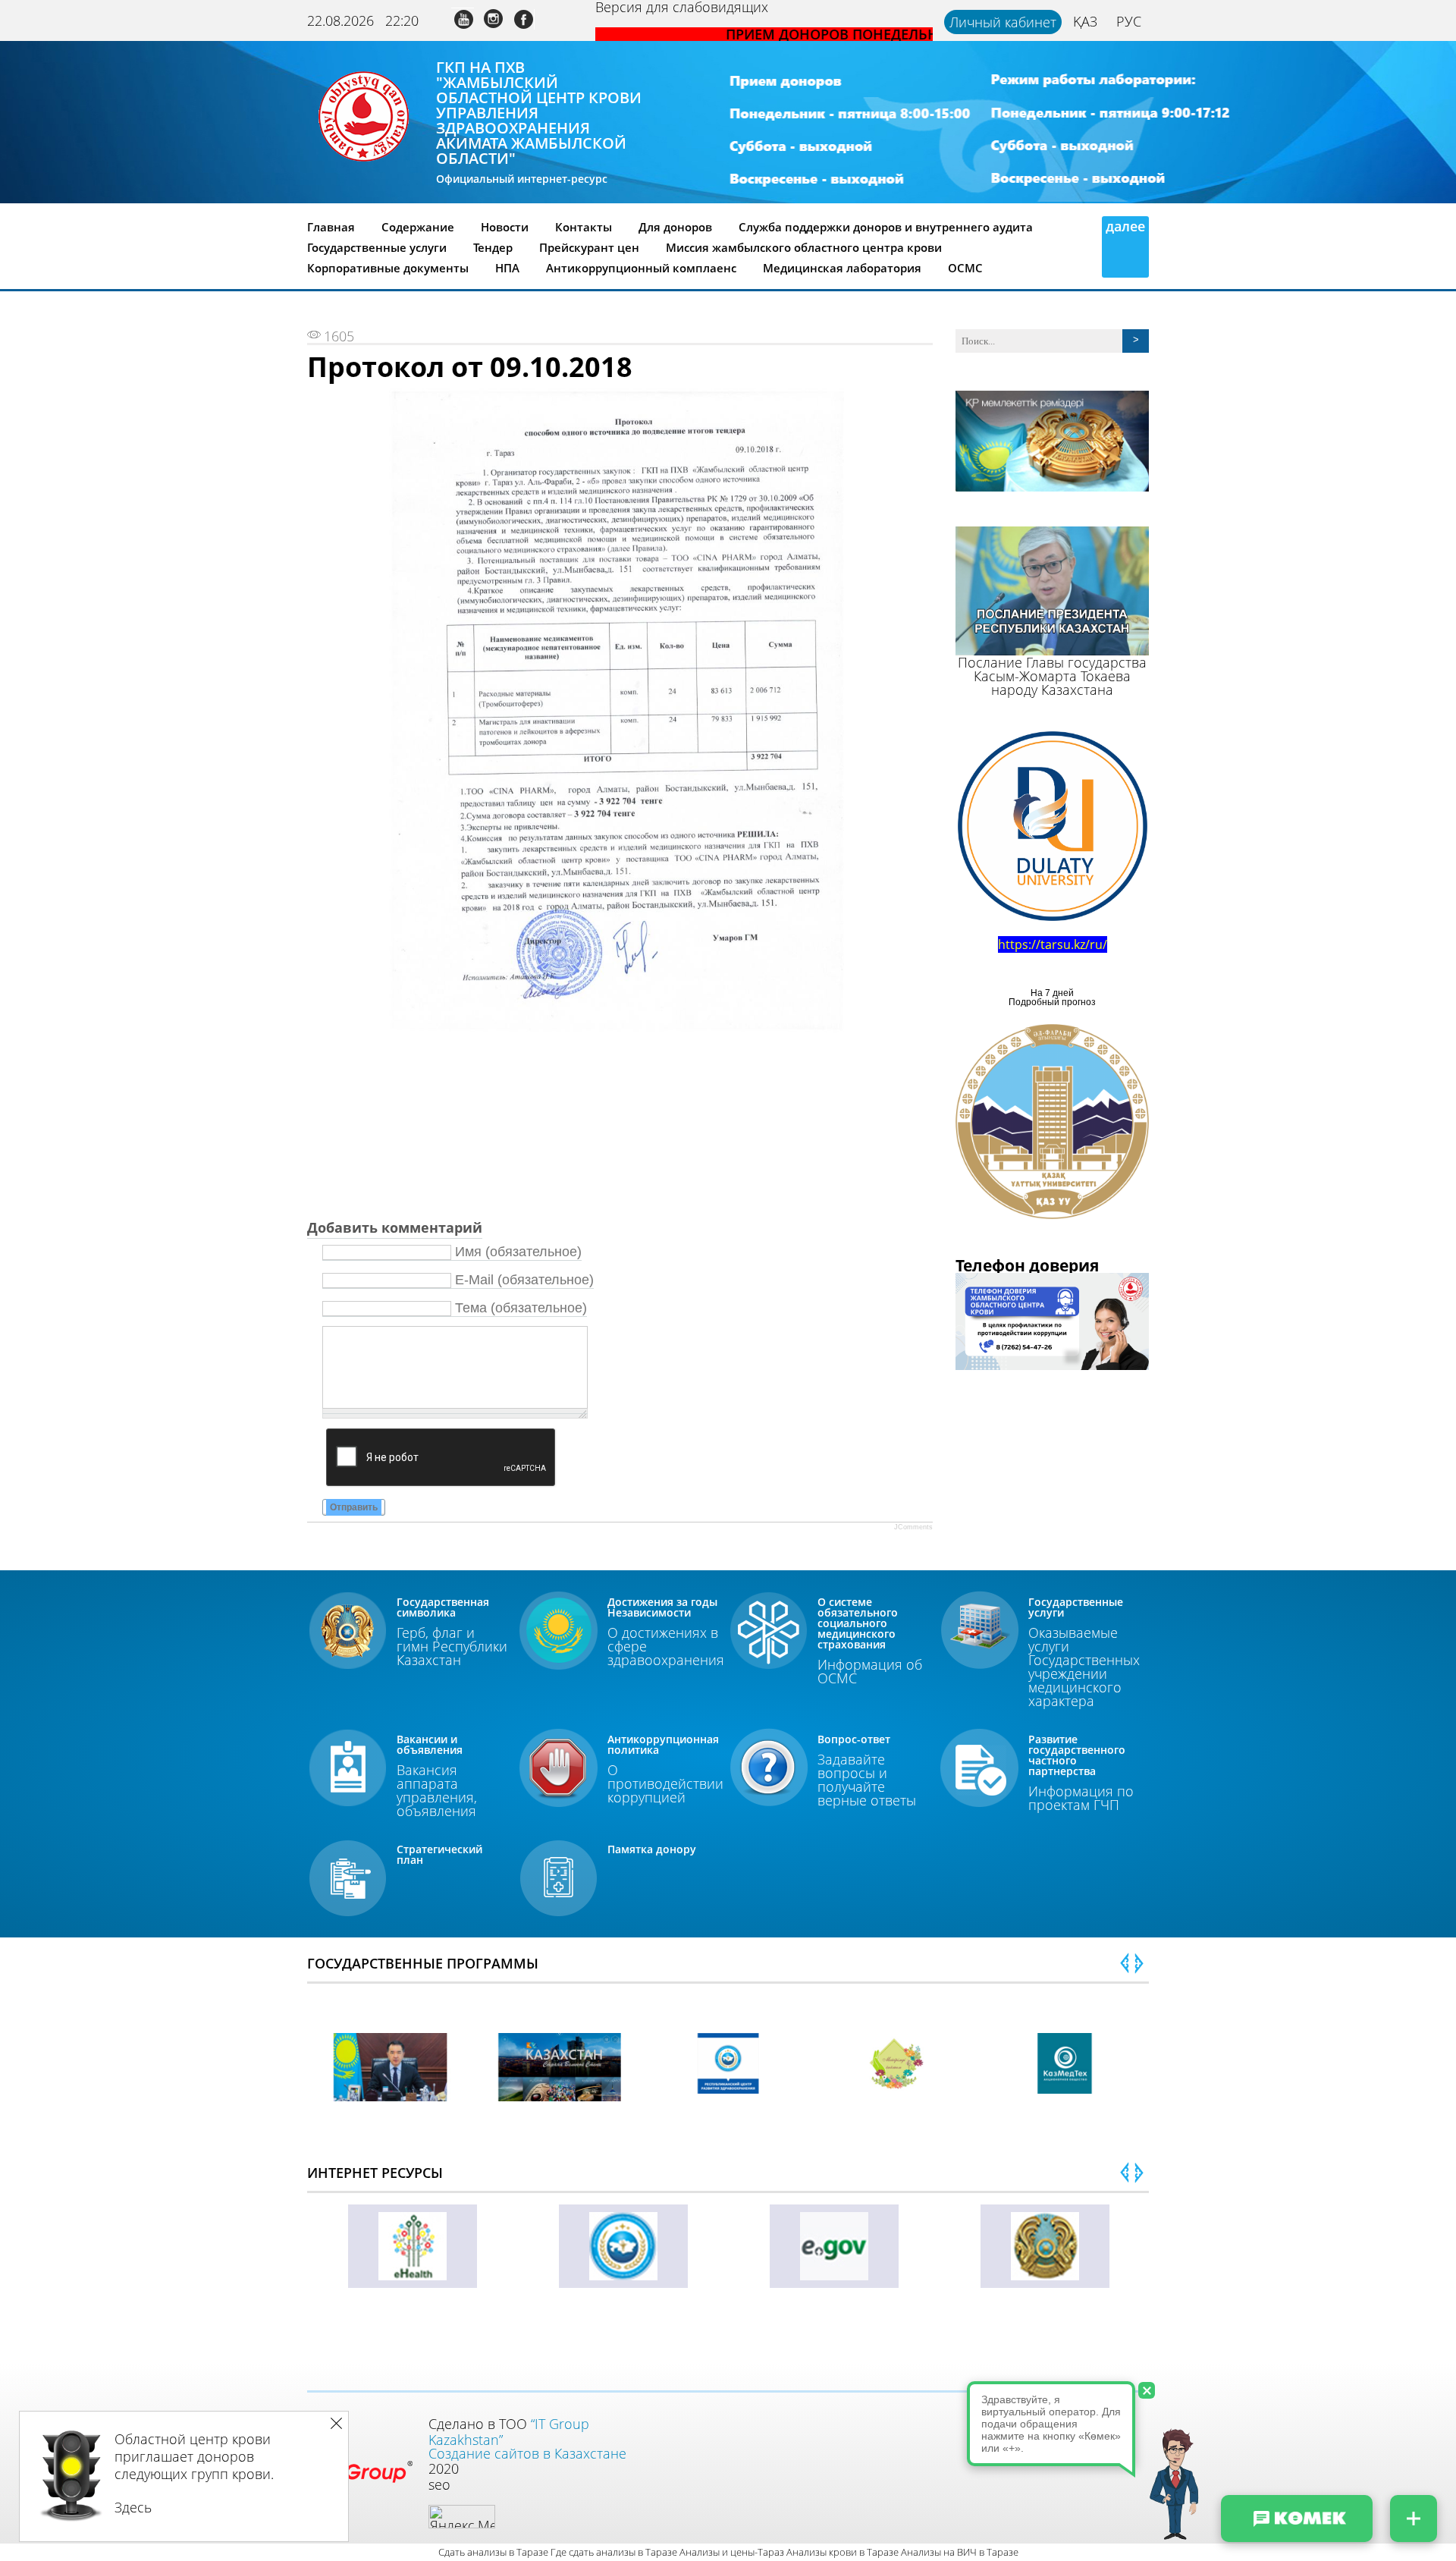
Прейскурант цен (589, 247)
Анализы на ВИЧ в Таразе (960, 2552)
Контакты (584, 227)
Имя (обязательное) (518, 1252)
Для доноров (675, 227)
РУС (1129, 21)
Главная (331, 227)
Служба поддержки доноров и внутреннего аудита (886, 227)
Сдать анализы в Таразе (493, 2552)
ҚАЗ (1085, 21)
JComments (913, 1527)
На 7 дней (1052, 993)
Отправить (354, 1507)
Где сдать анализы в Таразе (614, 2552)
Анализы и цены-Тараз (732, 2552)
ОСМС (965, 268)
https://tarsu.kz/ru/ (1053, 944)
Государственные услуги (377, 247)
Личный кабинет (1003, 22)
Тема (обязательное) (521, 1308)
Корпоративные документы (388, 268)
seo (439, 2484)
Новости (505, 227)
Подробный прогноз (1052, 1002)
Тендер (493, 247)
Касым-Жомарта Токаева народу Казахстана (1052, 683)
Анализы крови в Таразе (843, 2552)
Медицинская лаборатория (842, 268)
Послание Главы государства (1052, 662)
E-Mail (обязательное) (524, 1280)
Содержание (418, 227)
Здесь (133, 2507)
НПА (507, 268)
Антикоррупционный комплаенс (641, 268)
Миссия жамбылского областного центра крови (804, 247)
